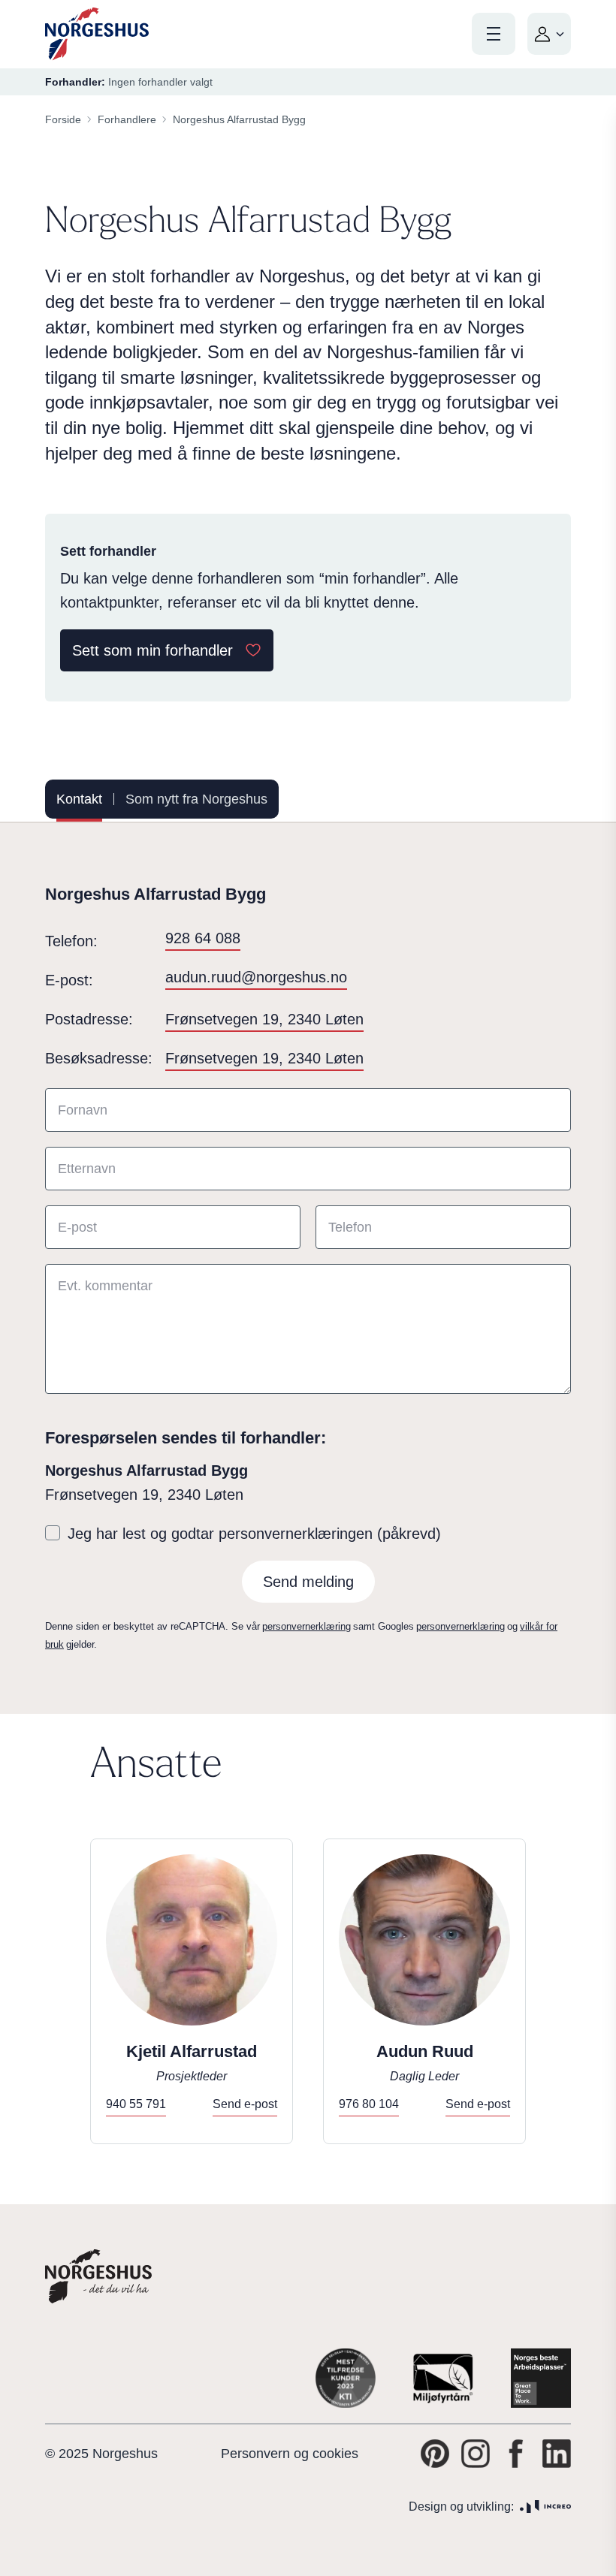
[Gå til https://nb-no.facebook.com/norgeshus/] (516, 2454)
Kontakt (79, 799)
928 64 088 (203, 938)
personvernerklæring (306, 1626)
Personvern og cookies (290, 2454)
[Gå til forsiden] (97, 34)
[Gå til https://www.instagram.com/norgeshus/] (476, 2454)
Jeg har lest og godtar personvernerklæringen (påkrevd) (254, 1534)
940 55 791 (136, 2104)
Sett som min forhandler (152, 650)
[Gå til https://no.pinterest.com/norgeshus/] (435, 2454)
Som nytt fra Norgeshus (196, 799)
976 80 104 (369, 2104)
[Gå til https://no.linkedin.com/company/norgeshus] (557, 2454)
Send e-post (245, 2104)
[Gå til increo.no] (545, 2507)
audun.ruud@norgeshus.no (256, 977)
